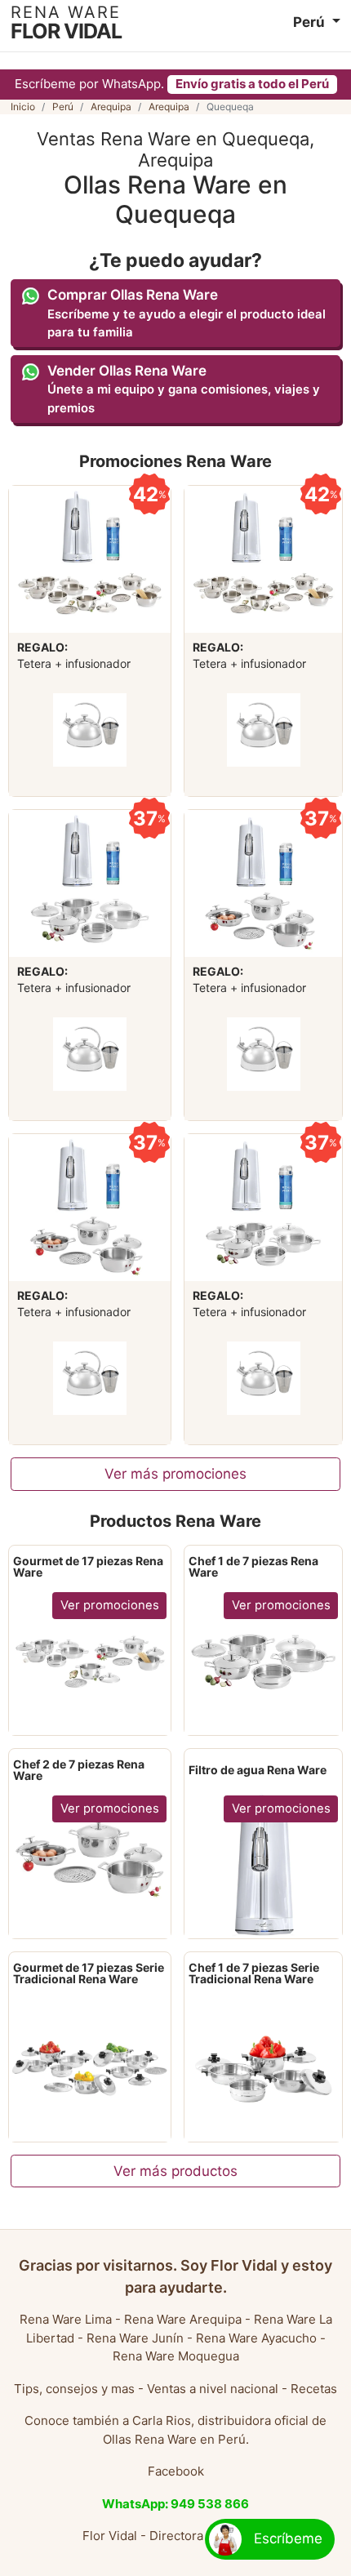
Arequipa (111, 107)
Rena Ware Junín (135, 2338)
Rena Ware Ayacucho (256, 2338)
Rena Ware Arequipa (183, 2319)
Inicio (23, 107)
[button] (317, 22)
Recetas (314, 2389)
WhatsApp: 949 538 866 (175, 2504)
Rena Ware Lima (66, 2319)
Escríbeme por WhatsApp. (172, 84)
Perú (63, 107)
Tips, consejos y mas (74, 2389)
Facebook (176, 2471)
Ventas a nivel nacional (213, 2389)
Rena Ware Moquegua (176, 2356)
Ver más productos (175, 2171)
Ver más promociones (175, 1474)
